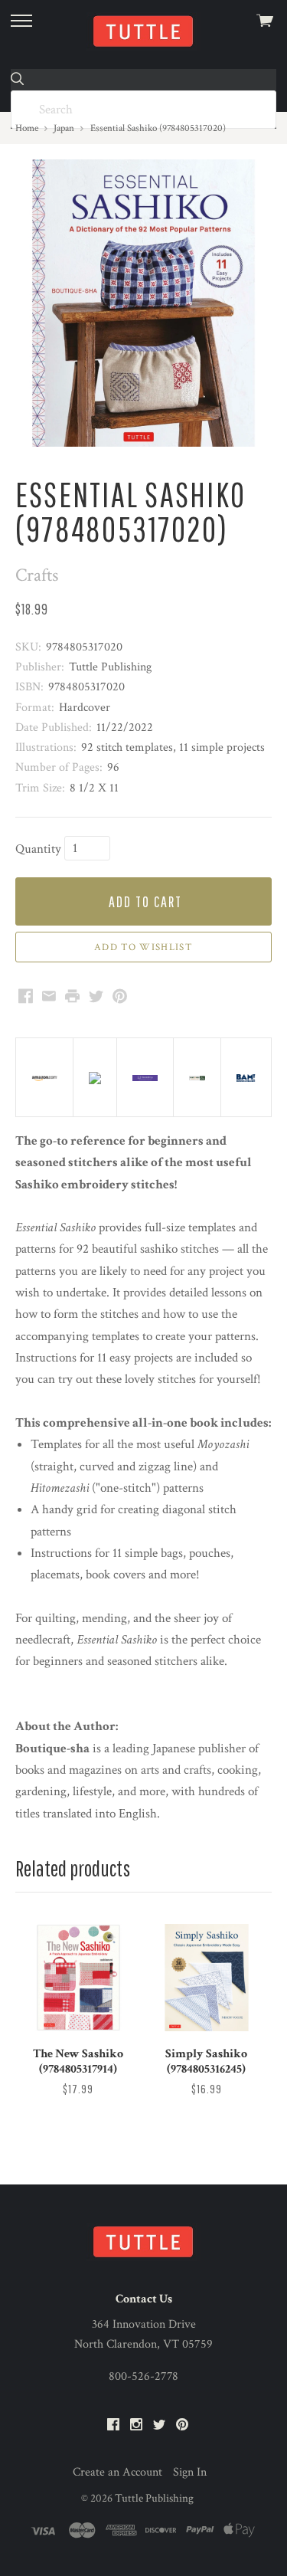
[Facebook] (113, 2425)
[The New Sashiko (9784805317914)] (78, 1978)
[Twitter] (159, 2425)
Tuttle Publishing (154, 2498)
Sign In (190, 2472)
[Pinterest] (182, 2425)
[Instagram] (136, 2425)
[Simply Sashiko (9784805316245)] (207, 1978)
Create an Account (117, 2472)
